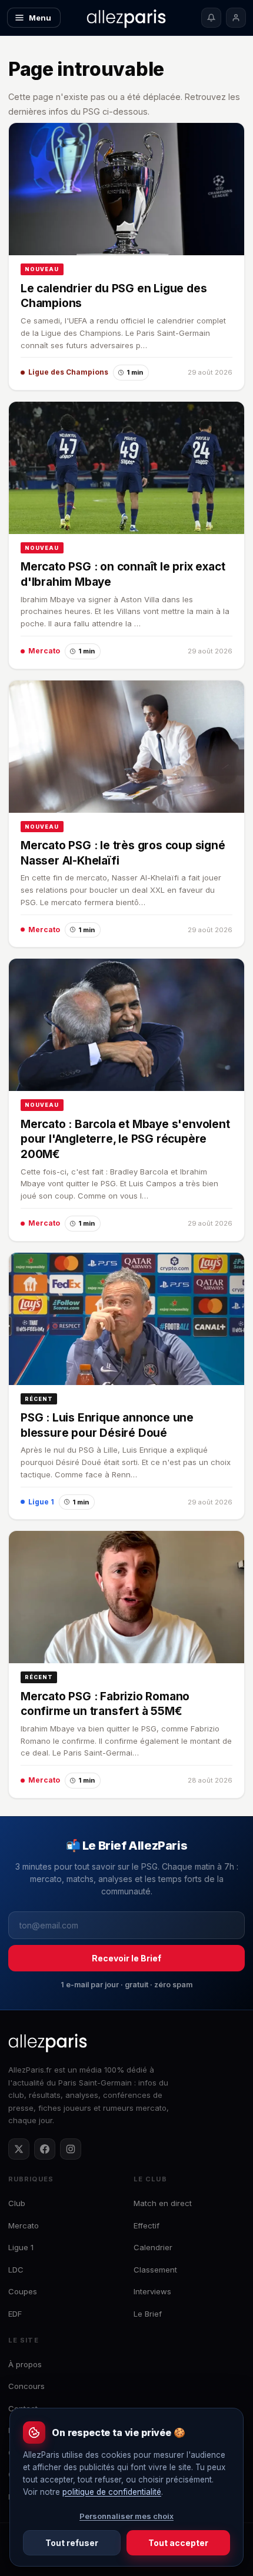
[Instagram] (71, 2149)
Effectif (147, 2225)
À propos (25, 2364)
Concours (26, 2386)
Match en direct (163, 2203)
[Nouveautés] (211, 18)
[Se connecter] (236, 18)
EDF (15, 2314)
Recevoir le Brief (126, 1958)
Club (17, 2203)
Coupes (23, 2291)
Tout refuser (72, 2543)
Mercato (24, 2225)
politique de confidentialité (112, 2492)
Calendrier (153, 2247)
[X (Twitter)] (19, 2149)
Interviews (152, 2291)
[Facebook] (45, 2149)
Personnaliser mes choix (126, 2516)
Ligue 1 (21, 2247)
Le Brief (148, 2314)
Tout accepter (178, 2543)
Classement (155, 2270)
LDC (16, 2270)
